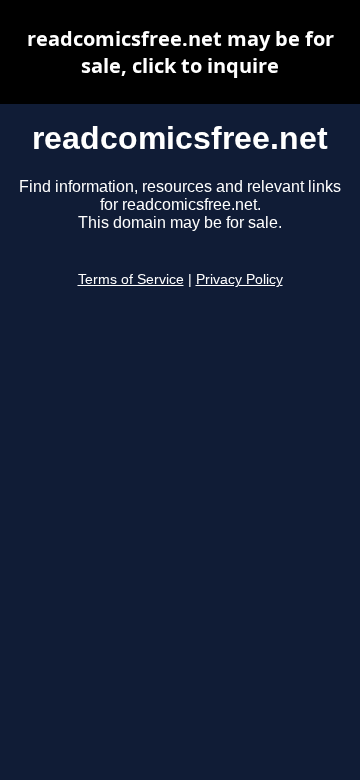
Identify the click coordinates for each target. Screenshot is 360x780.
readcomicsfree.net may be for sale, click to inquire (180, 52)
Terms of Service (131, 279)
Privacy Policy (239, 279)
